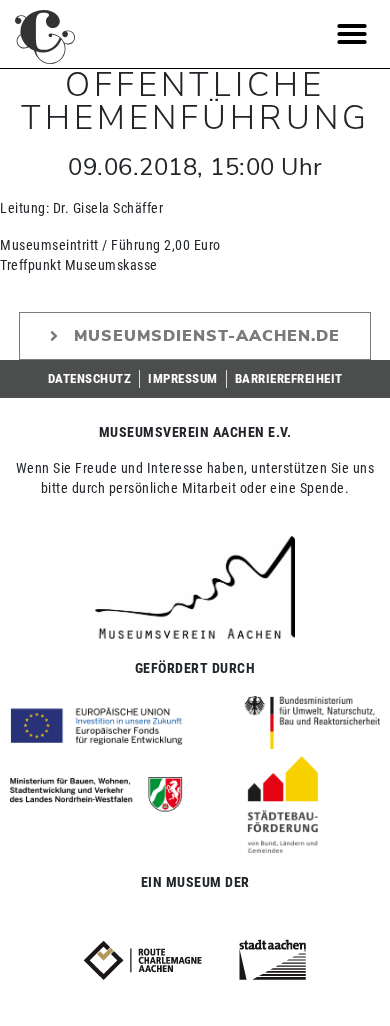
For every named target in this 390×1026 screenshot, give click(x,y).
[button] (352, 34)
